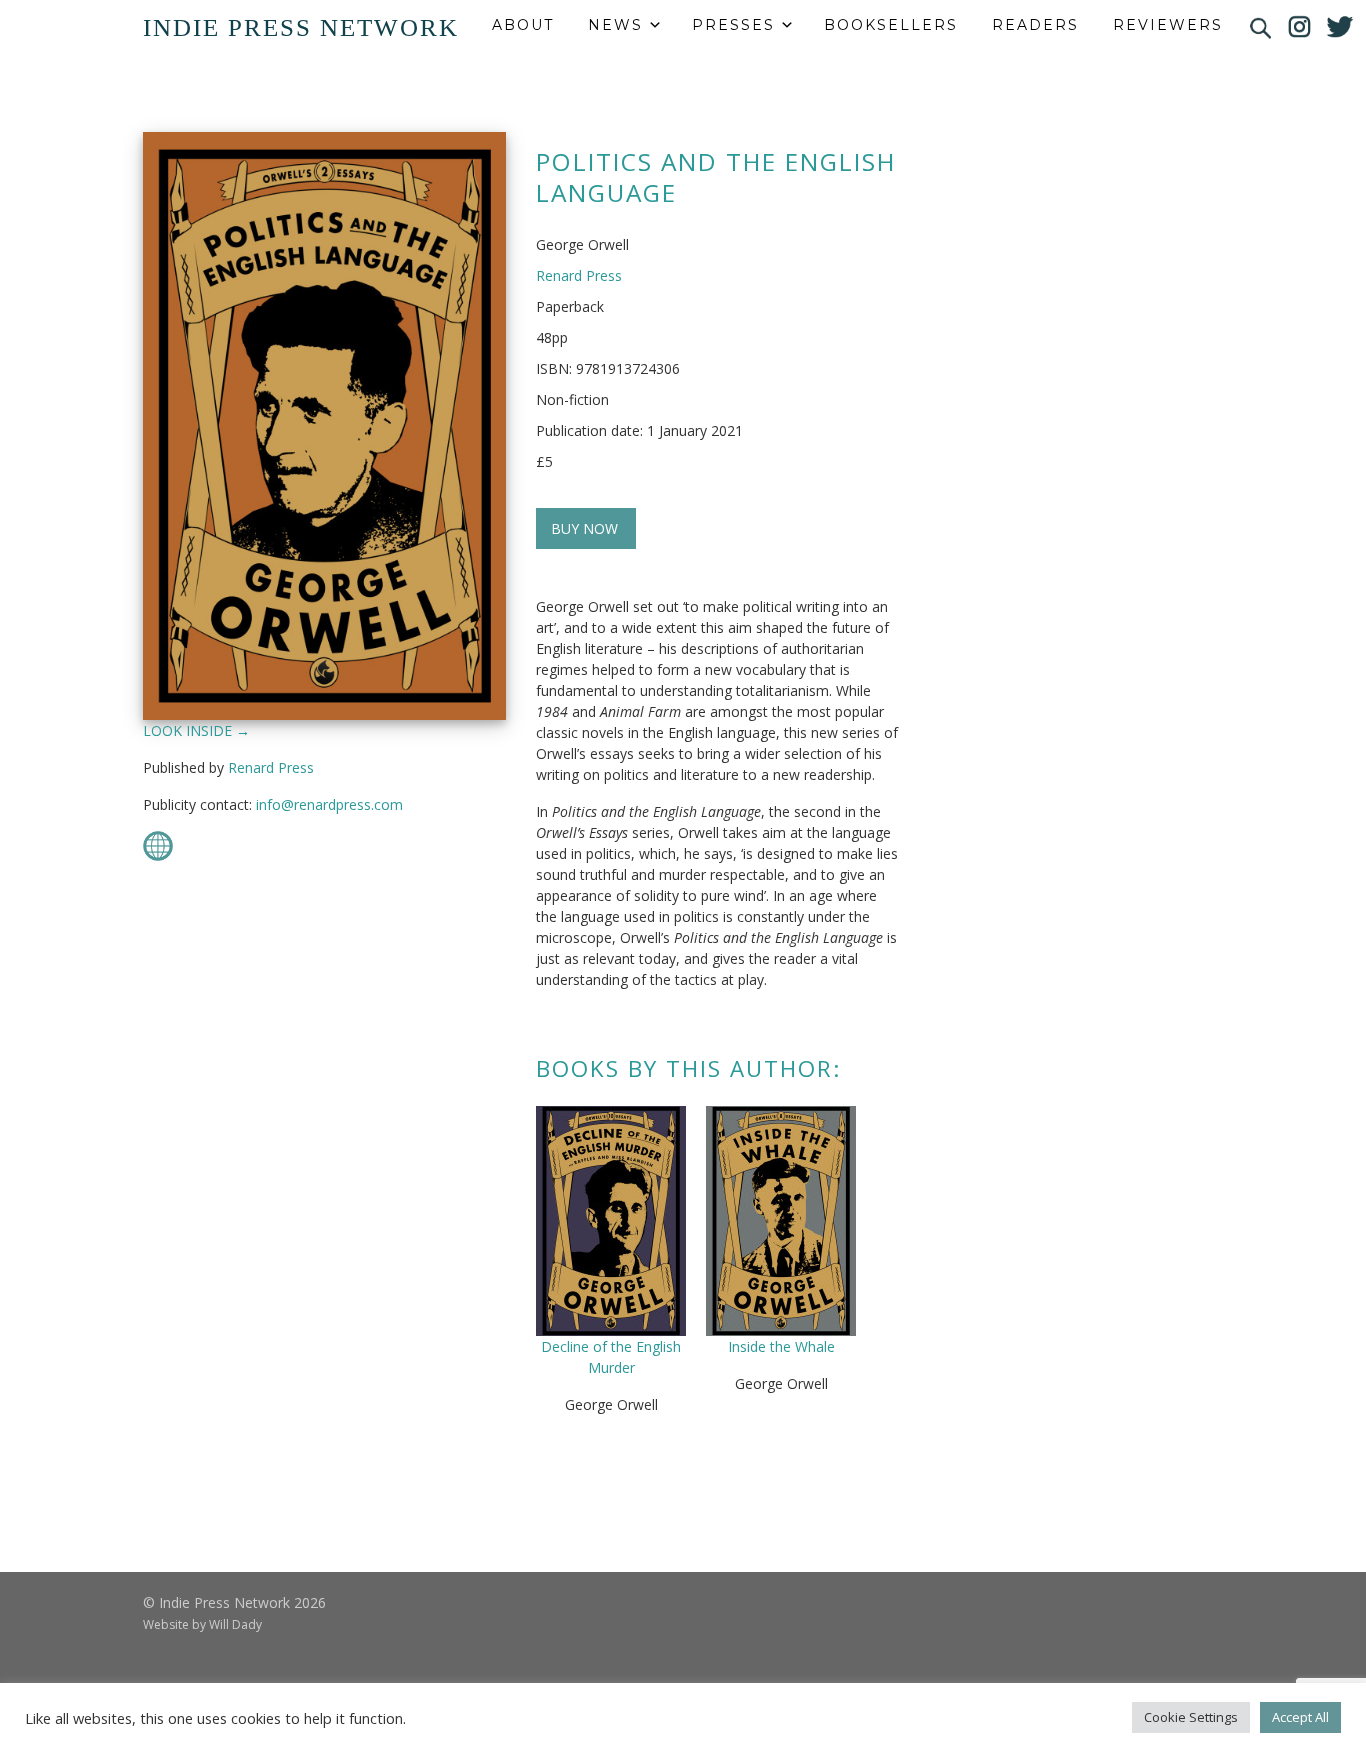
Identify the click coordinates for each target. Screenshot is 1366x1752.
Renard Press (271, 767)
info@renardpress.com (329, 804)
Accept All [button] (1300, 1717)
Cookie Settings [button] (1191, 1717)
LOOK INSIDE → (196, 730)
